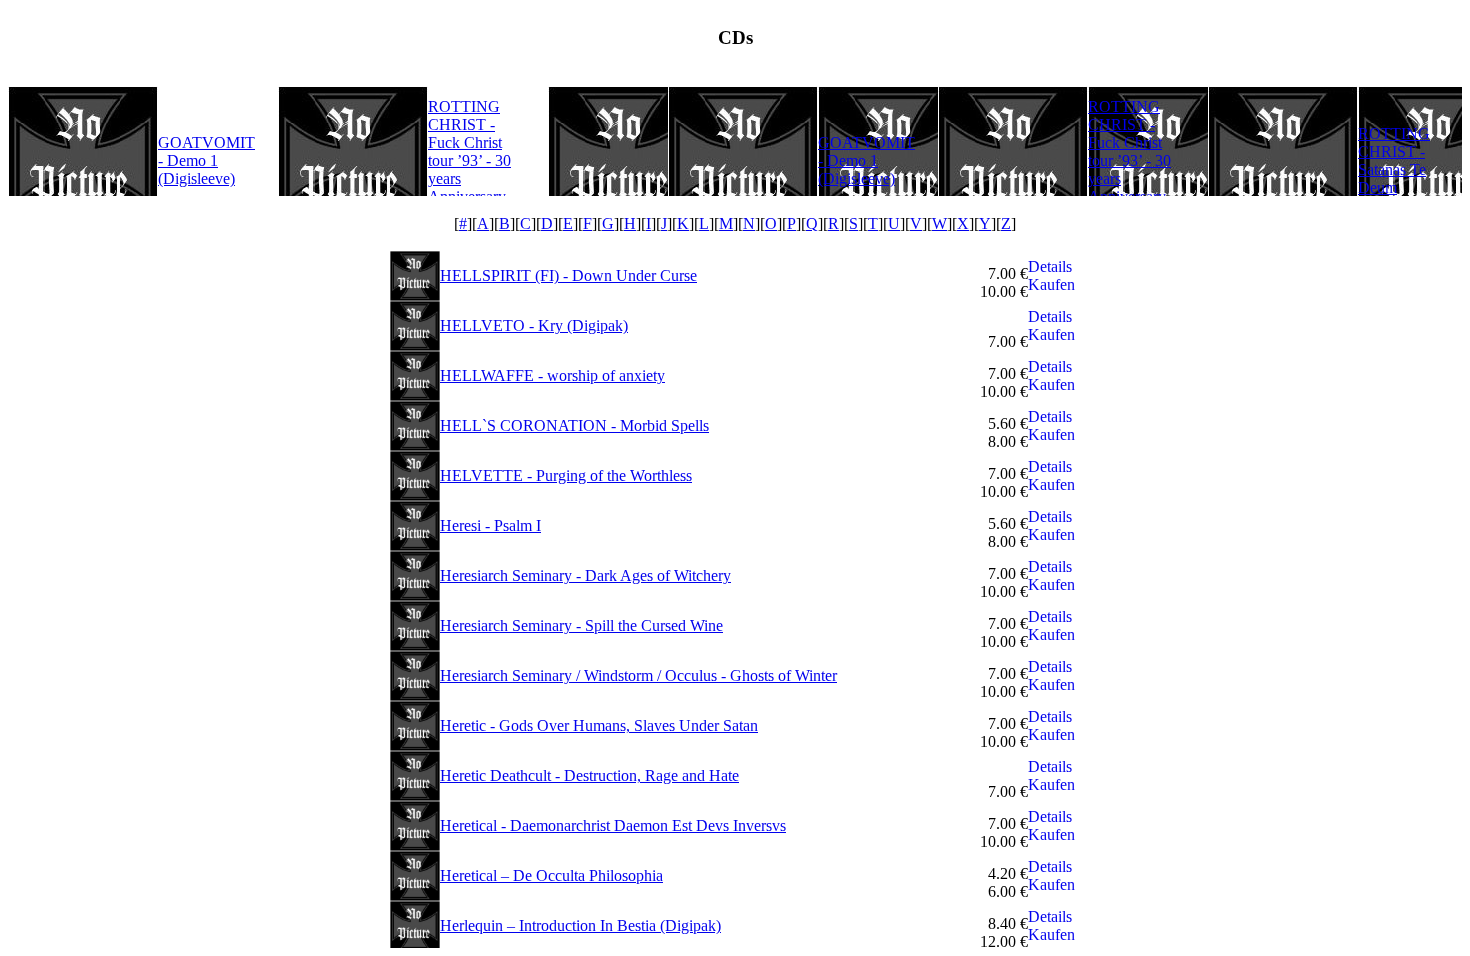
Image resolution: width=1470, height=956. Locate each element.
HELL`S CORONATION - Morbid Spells (574, 425)
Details (1050, 266)
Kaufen (1051, 284)
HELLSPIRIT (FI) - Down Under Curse (568, 275)
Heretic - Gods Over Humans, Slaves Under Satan (599, 725)
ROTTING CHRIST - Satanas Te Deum (1394, 160)
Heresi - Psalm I (490, 525)
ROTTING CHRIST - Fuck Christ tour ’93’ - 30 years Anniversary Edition (469, 160)
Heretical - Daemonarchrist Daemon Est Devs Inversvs (613, 825)
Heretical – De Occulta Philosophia (551, 875)
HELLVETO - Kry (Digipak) (534, 325)
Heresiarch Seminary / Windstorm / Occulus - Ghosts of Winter (638, 675)
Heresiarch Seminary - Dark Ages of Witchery (585, 575)
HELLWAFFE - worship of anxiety (552, 375)
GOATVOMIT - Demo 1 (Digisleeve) (206, 160)
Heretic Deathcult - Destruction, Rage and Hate (589, 775)
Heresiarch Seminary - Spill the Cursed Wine (581, 625)
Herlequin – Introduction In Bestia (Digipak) (580, 925)
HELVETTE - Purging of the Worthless (566, 475)
